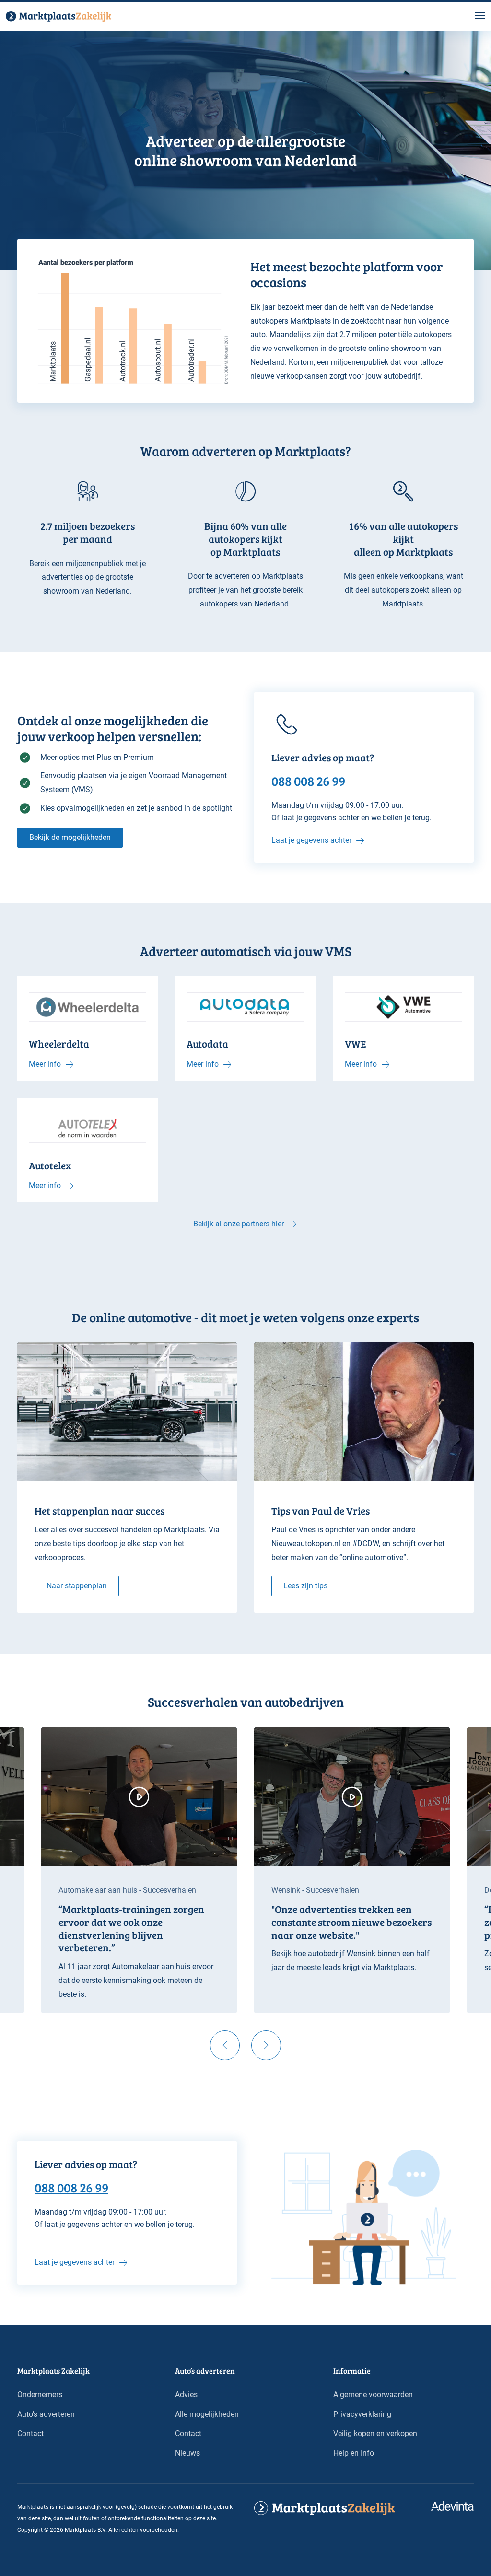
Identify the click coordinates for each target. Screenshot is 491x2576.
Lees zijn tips (305, 1586)
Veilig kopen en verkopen (375, 2433)
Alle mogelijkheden (207, 2414)
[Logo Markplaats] (58, 16)
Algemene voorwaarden (373, 2395)
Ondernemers (40, 2395)
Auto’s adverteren (46, 2414)
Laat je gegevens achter (311, 840)
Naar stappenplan (77, 1586)
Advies (186, 2395)
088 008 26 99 (71, 2187)
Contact (30, 2433)
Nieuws (187, 2453)
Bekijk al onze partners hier (239, 1224)
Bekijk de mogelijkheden (70, 837)
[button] (480, 16)
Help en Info (354, 2453)
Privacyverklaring (362, 2414)
